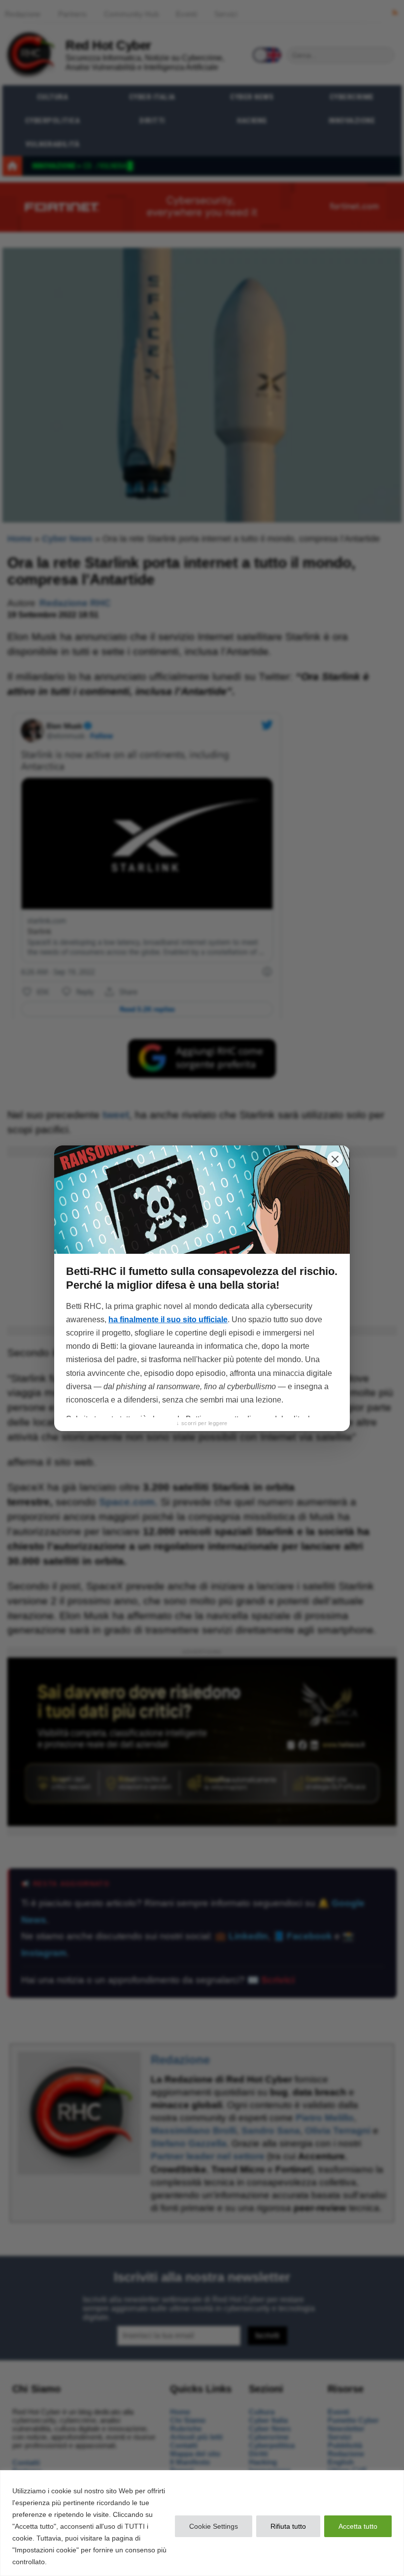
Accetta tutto (358, 2526)
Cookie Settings (214, 2526)
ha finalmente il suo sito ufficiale (168, 1320)
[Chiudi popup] (335, 1159)
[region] (202, 2523)
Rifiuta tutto (288, 2526)
